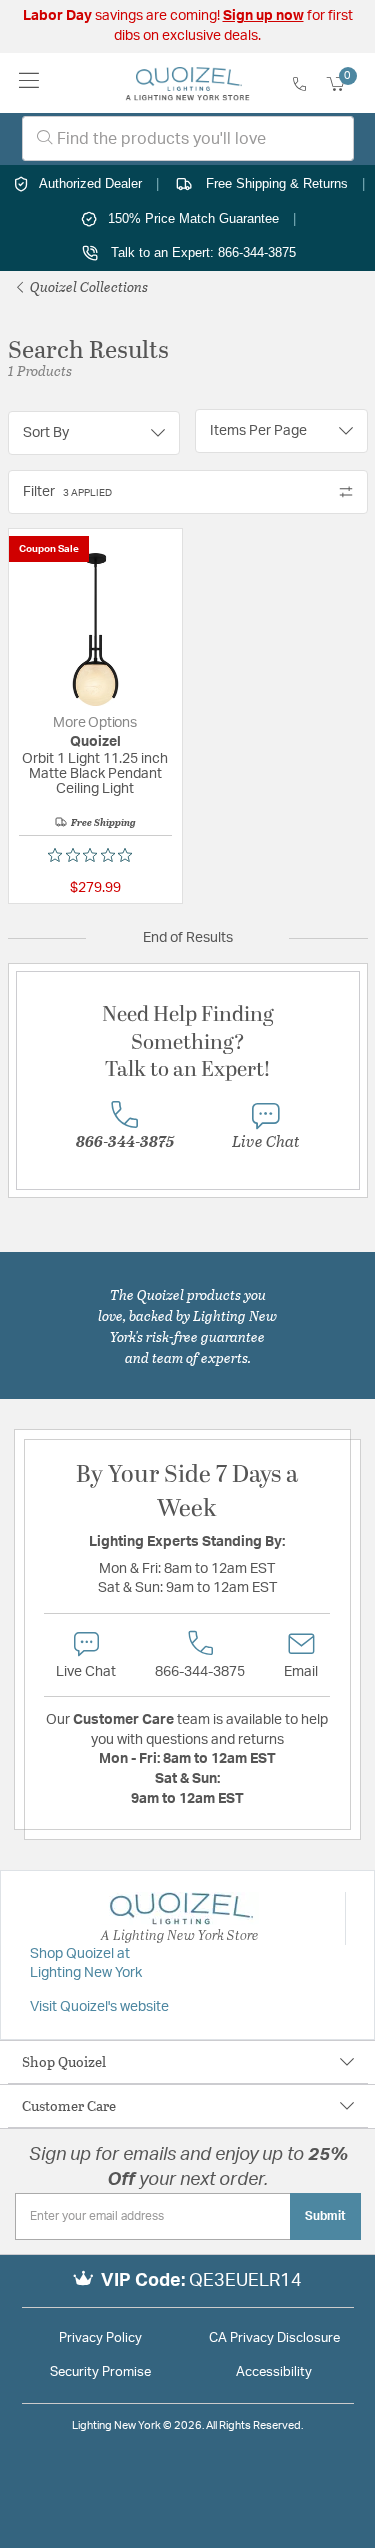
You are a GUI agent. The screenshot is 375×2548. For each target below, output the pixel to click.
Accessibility (274, 2372)
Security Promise (100, 2372)
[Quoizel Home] (187, 83)
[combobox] (188, 138)
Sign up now (263, 16)
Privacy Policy (100, 2338)
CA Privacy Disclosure (274, 2338)
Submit (325, 2216)
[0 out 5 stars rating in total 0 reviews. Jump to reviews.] (95, 855)
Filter (67, 492)
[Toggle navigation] (29, 82)
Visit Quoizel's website (99, 2007)
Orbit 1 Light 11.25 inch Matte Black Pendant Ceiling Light (95, 774)
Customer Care (69, 2105)
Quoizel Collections (87, 286)
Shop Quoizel (64, 2061)
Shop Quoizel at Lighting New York (86, 1964)
